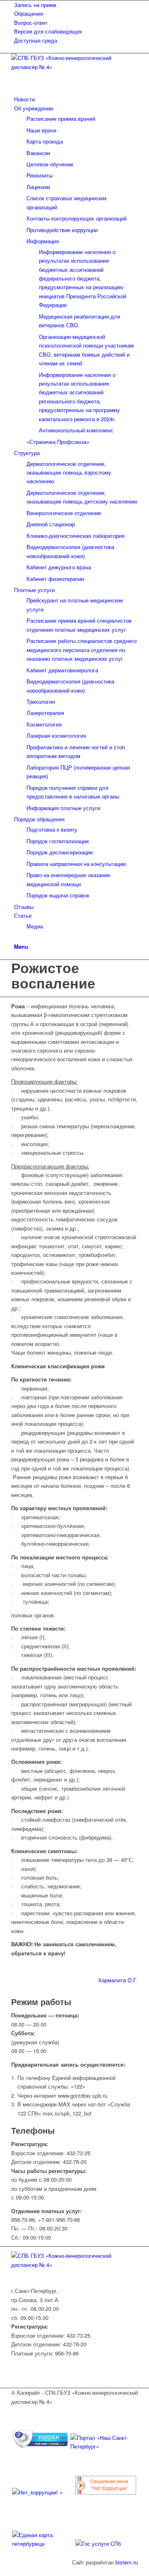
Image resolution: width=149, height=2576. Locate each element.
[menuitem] (76, 5)
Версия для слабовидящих (48, 31)
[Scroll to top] (2, 2571)
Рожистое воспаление (53, 975)
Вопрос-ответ (31, 23)
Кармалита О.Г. (118, 1980)
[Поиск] (16, 937)
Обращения (29, 13)
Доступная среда (36, 40)
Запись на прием (35, 5)
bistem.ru (127, 2562)
